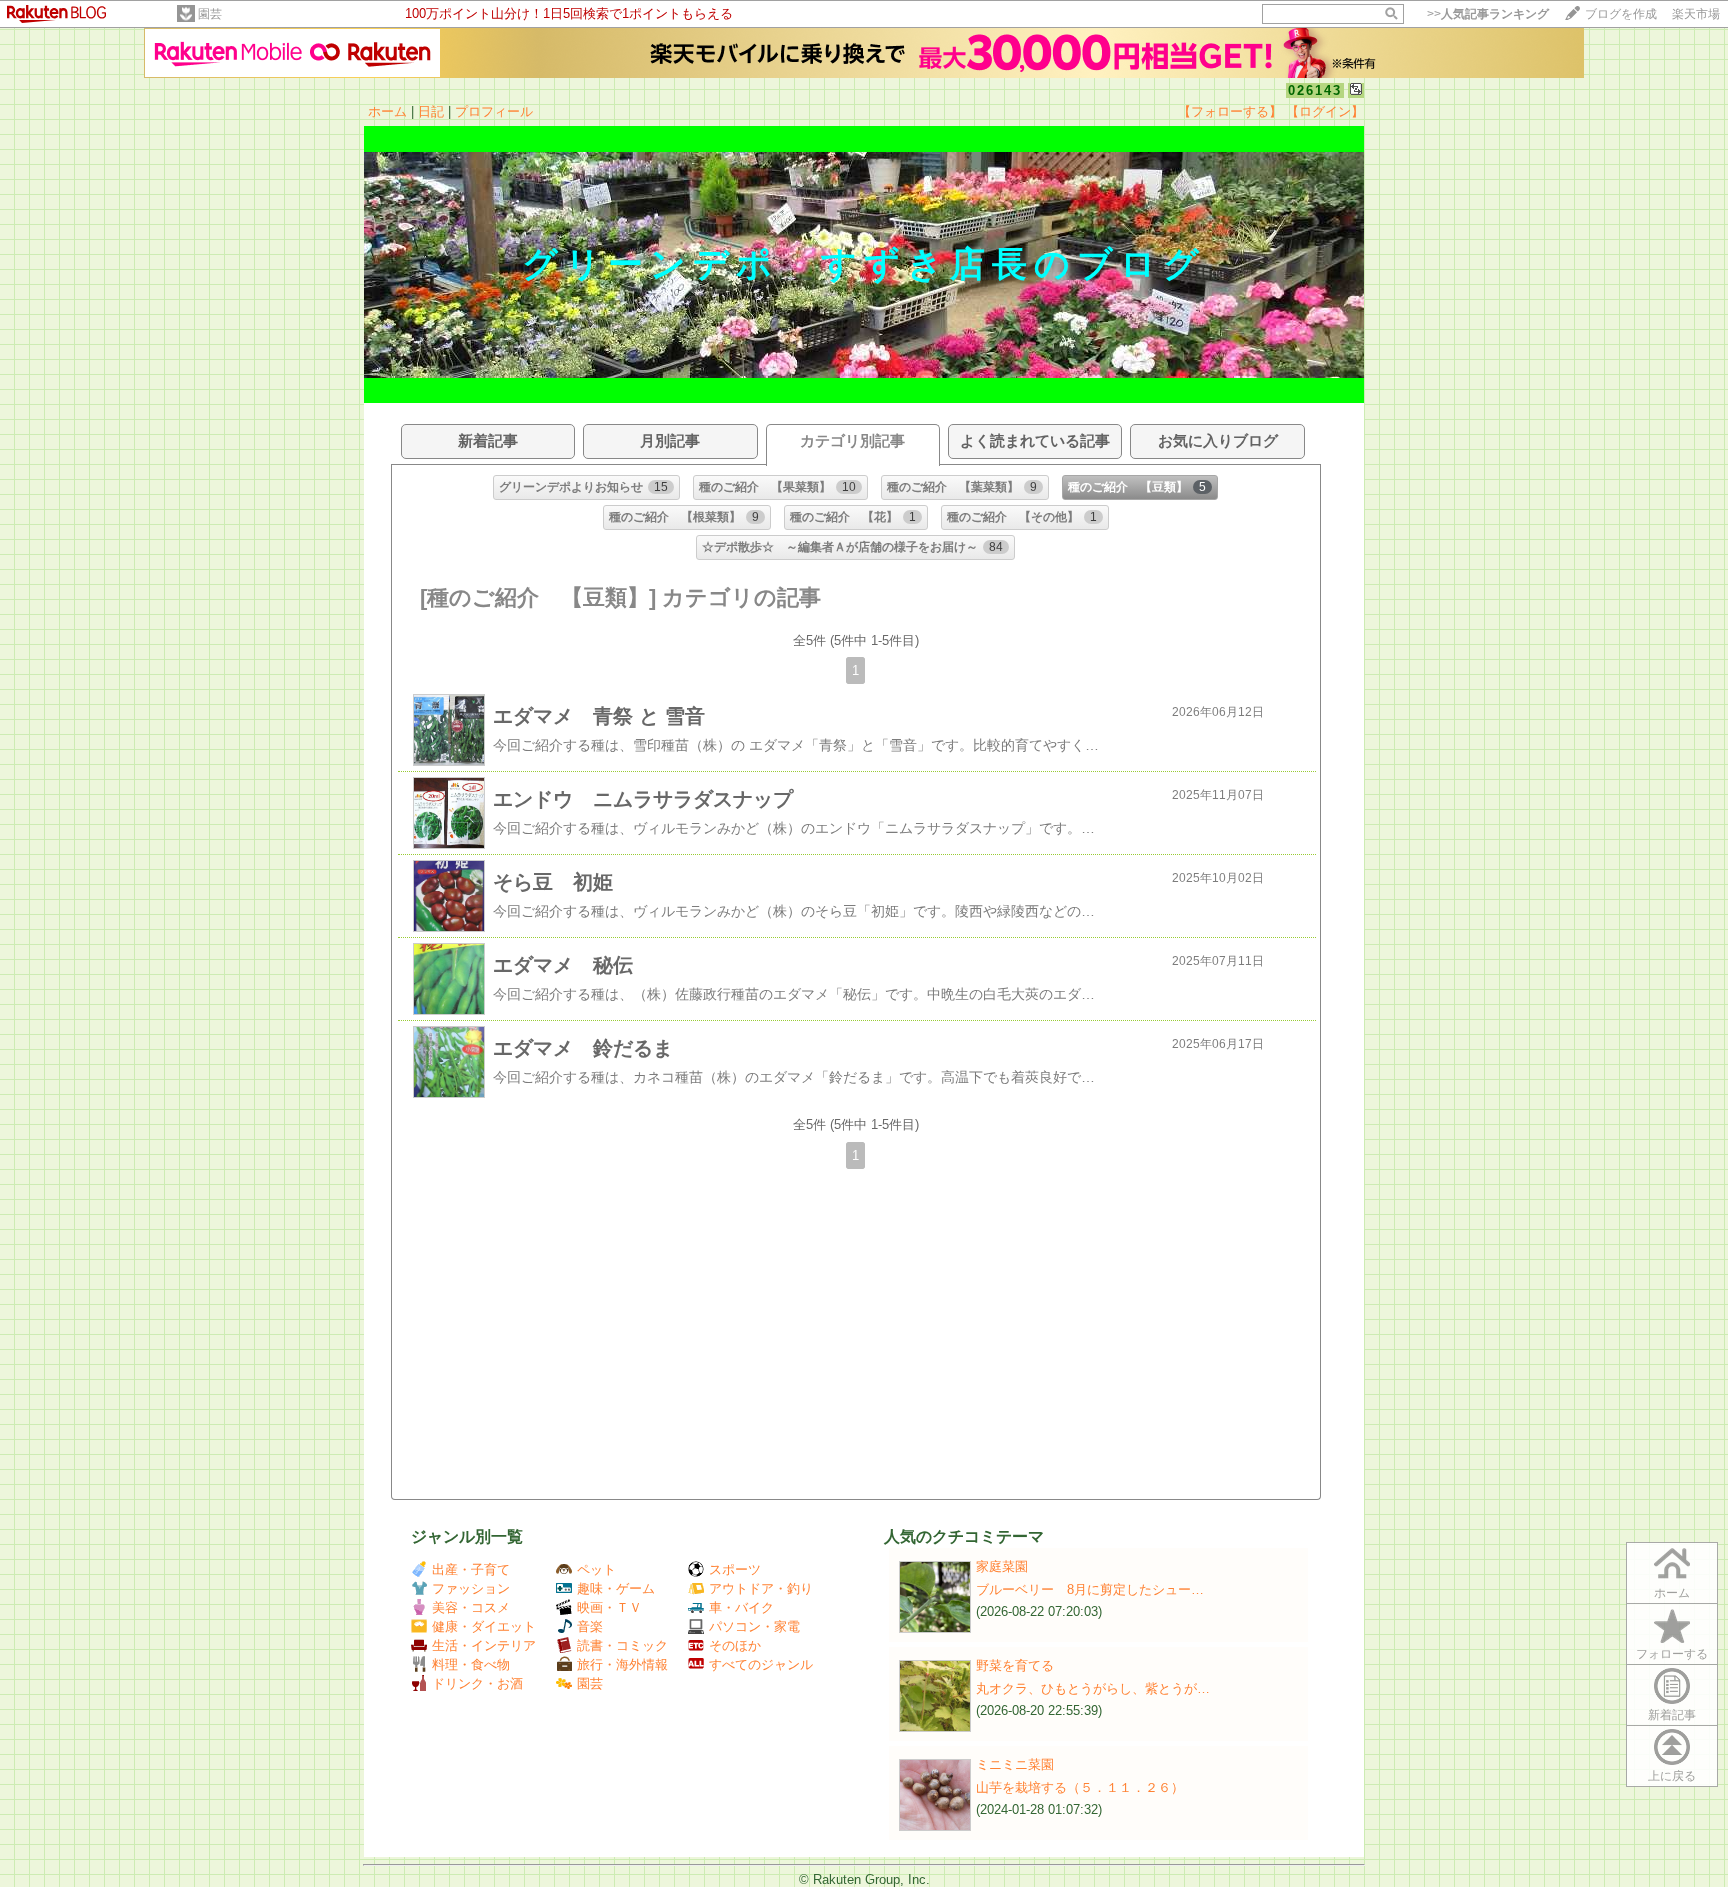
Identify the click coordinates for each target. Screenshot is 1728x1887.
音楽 (590, 1626)
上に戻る (1672, 1776)
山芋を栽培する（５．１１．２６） (1080, 1787)
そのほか (735, 1645)
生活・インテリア (484, 1645)
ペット (596, 1569)
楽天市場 (1696, 14)
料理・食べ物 (471, 1664)
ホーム (387, 111)
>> (1488, 14)
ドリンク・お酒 (477, 1683)
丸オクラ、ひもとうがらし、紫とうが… (1093, 1688)
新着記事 (1672, 1715)
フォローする (1672, 1654)
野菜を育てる (1015, 1665)
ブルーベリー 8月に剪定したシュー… (1090, 1589)
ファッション (471, 1588)
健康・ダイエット (484, 1626)
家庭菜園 (1002, 1566)
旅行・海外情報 (622, 1664)
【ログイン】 (1325, 111)
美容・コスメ (471, 1607)
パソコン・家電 (754, 1626)
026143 (1315, 90)
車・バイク (741, 1607)
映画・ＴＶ (609, 1607)
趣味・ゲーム (616, 1588)
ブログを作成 (1621, 14)
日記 (431, 111)
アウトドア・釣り (761, 1588)
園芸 (210, 14)
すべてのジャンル (761, 1664)
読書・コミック (622, 1645)
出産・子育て (471, 1569)
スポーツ (735, 1569)
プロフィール (494, 111)
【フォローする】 (1230, 111)
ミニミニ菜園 (1015, 1764)
